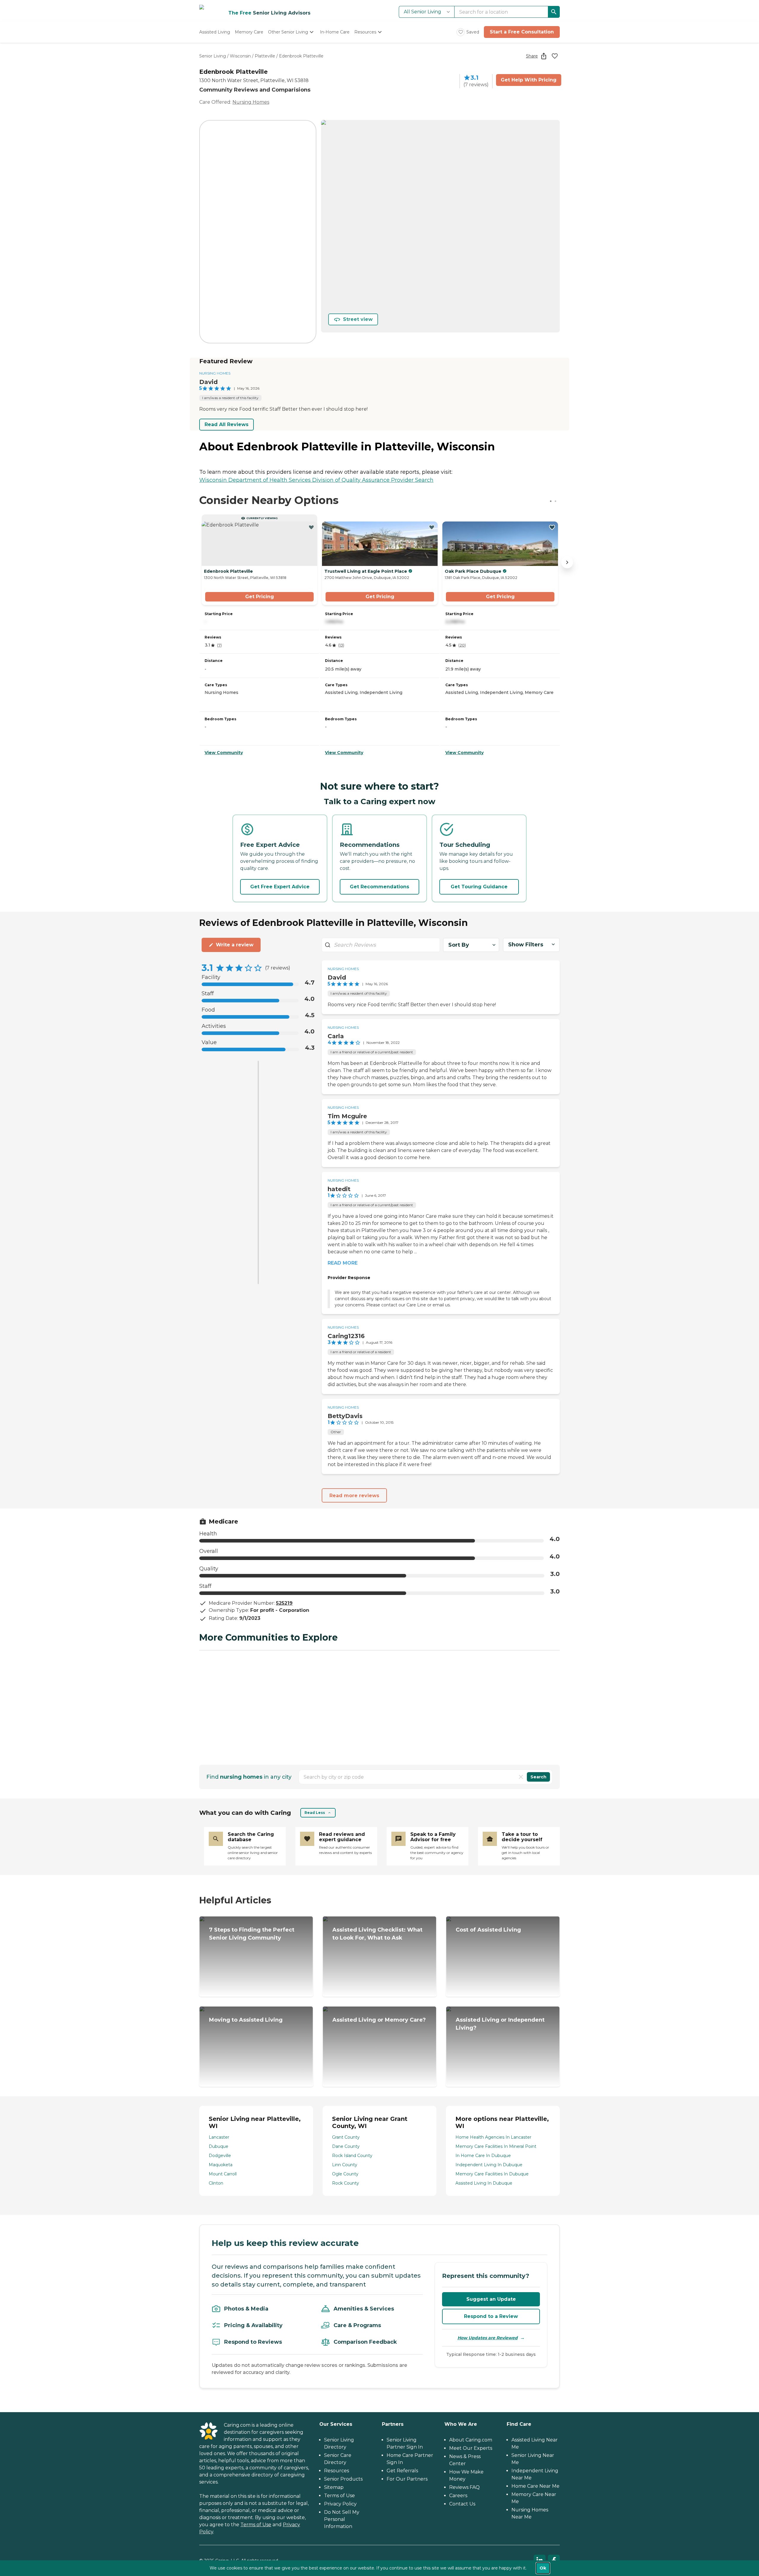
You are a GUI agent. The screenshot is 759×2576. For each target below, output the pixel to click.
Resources (337, 2471)
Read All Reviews (227, 424)
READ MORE (343, 1263)
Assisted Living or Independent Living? (500, 2024)
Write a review (235, 945)
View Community (224, 753)
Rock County (346, 2183)
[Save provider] (555, 56)
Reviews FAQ (464, 2487)
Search (538, 1777)
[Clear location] (521, 1777)
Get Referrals (402, 2471)
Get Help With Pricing (529, 80)
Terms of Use (256, 2525)
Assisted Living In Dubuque (484, 2183)
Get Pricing (260, 597)
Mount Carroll (223, 2174)
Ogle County (345, 2174)
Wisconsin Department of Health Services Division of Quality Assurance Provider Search (316, 480)
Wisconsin (240, 56)
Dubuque (219, 2146)
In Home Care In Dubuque (483, 2156)
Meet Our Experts (471, 2448)
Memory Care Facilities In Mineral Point (496, 2146)
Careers (458, 2496)
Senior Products (343, 2479)
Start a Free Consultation (522, 32)
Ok (543, 2568)
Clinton (216, 2183)
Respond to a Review (491, 2316)
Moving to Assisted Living (246, 2020)
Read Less (315, 1813)
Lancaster (219, 2137)
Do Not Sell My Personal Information (342, 2519)
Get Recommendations (379, 887)
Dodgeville (220, 2156)
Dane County (346, 2146)
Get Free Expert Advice (280, 887)
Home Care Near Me (535, 2486)
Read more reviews (354, 1496)
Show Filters (526, 945)
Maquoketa (221, 2165)
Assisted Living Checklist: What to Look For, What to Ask (377, 1934)
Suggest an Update (491, 2299)
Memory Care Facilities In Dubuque (492, 2174)
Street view (358, 319)
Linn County (345, 2165)
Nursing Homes (251, 102)
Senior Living (213, 56)
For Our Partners (407, 2479)
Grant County (346, 2137)
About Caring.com (471, 2440)
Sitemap (334, 2487)
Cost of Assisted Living (488, 1930)
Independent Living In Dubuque (489, 2165)
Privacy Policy (340, 2504)
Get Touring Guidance (479, 887)
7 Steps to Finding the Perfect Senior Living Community (252, 1934)
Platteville (265, 56)
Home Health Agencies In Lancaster (493, 2137)
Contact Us (462, 2504)
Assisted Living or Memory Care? (379, 2020)
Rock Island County (352, 2156)
